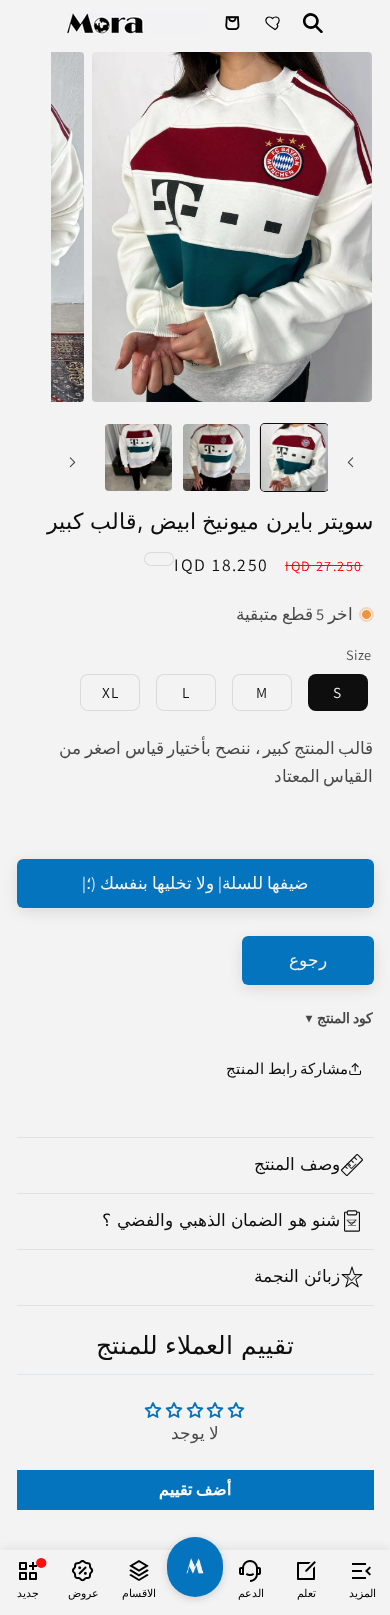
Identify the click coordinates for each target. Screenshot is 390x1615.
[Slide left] (350, 463)
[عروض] (84, 1570)
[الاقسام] (139, 1570)
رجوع (308, 960)
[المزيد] (362, 1570)
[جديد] (28, 1570)
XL (110, 692)
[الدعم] (251, 1570)
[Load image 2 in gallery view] (216, 457)
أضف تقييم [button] (195, 1489)
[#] (195, 1567)
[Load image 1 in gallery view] (294, 457)
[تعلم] (307, 1570)
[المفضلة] (275, 23)
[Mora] (137, 23)
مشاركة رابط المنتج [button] (287, 1068)
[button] (195, 1165)
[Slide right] (73, 463)
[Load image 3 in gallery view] (138, 457)
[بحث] (313, 23)
